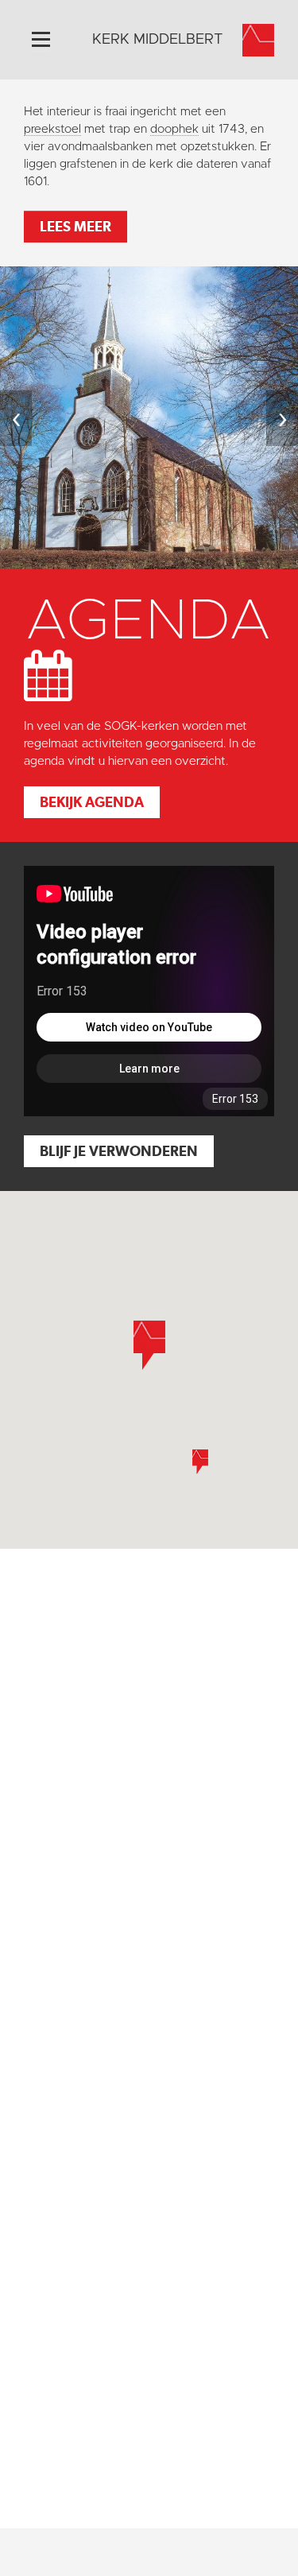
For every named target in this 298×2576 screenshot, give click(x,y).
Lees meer (75, 226)
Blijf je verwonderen (119, 1151)
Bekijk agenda (92, 802)
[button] (200, 1462)
